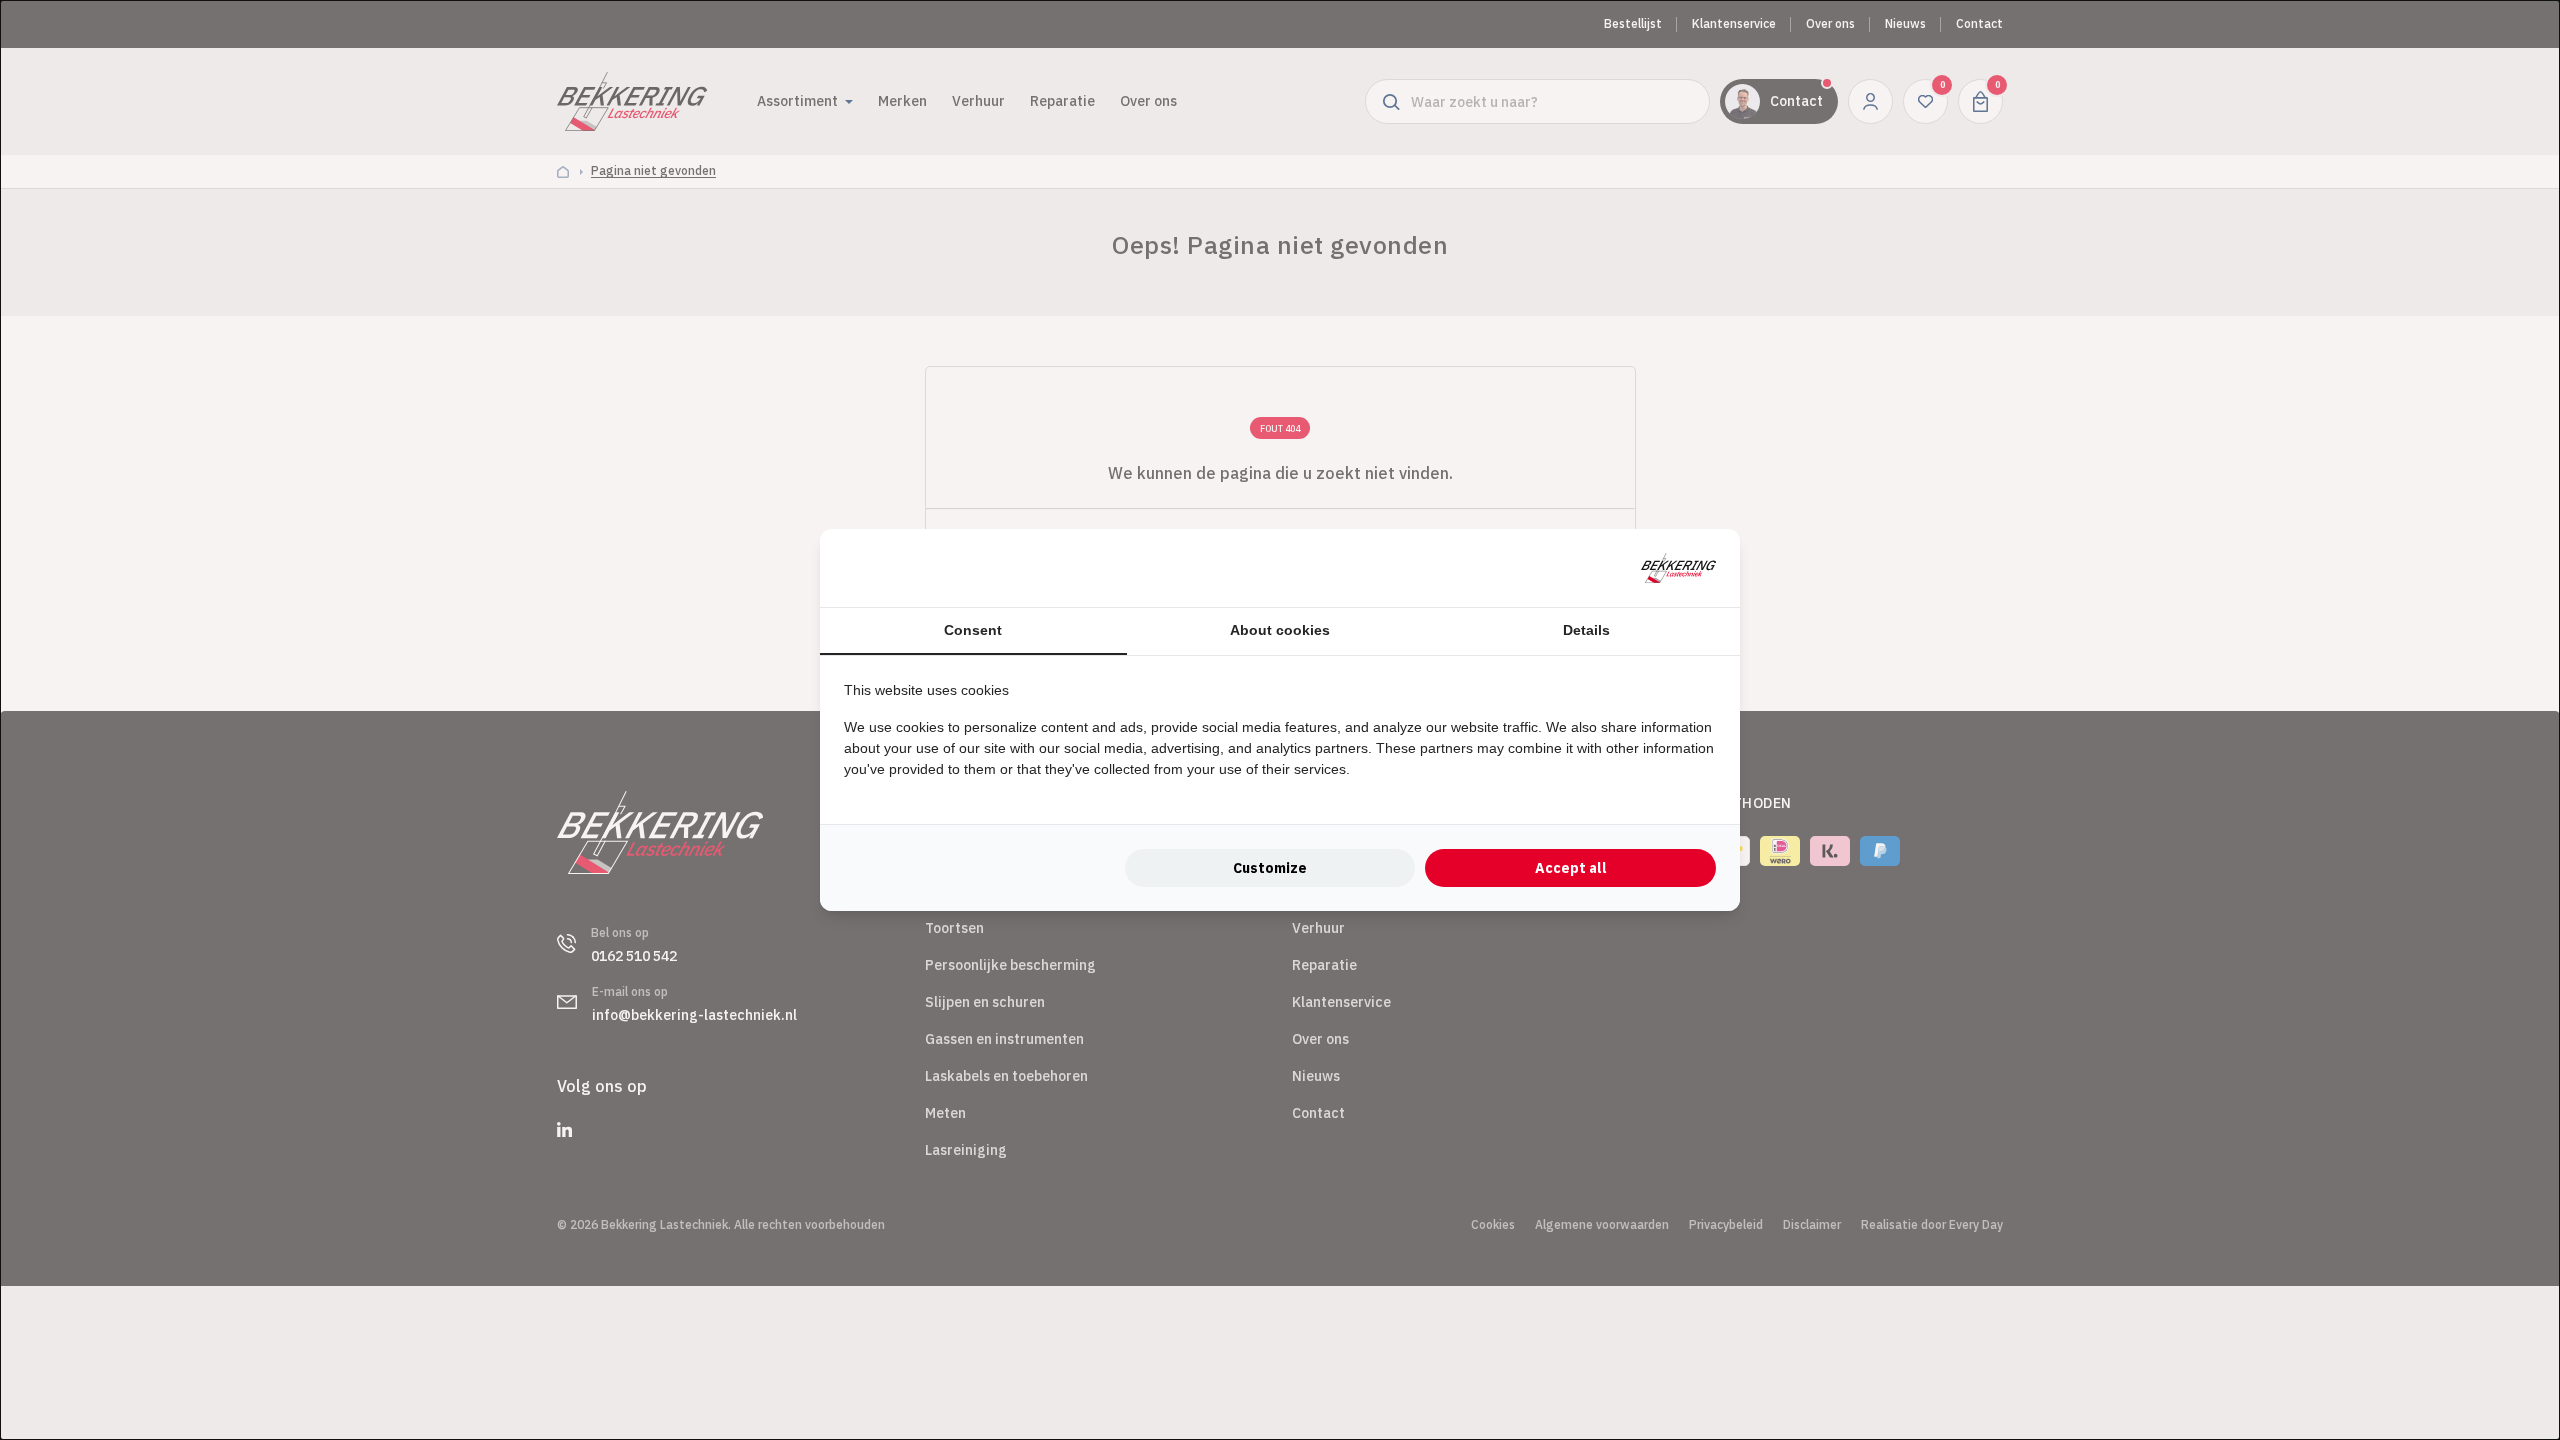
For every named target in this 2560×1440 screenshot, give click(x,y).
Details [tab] (1586, 630)
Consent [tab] (973, 630)
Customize (1270, 868)
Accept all (1571, 868)
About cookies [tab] (1280, 630)
